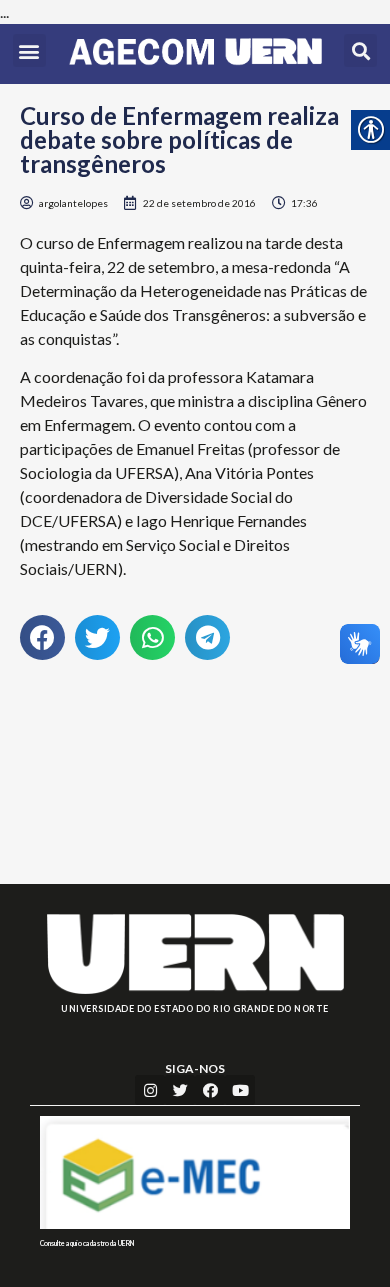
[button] (29, 50)
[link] (195, 54)
